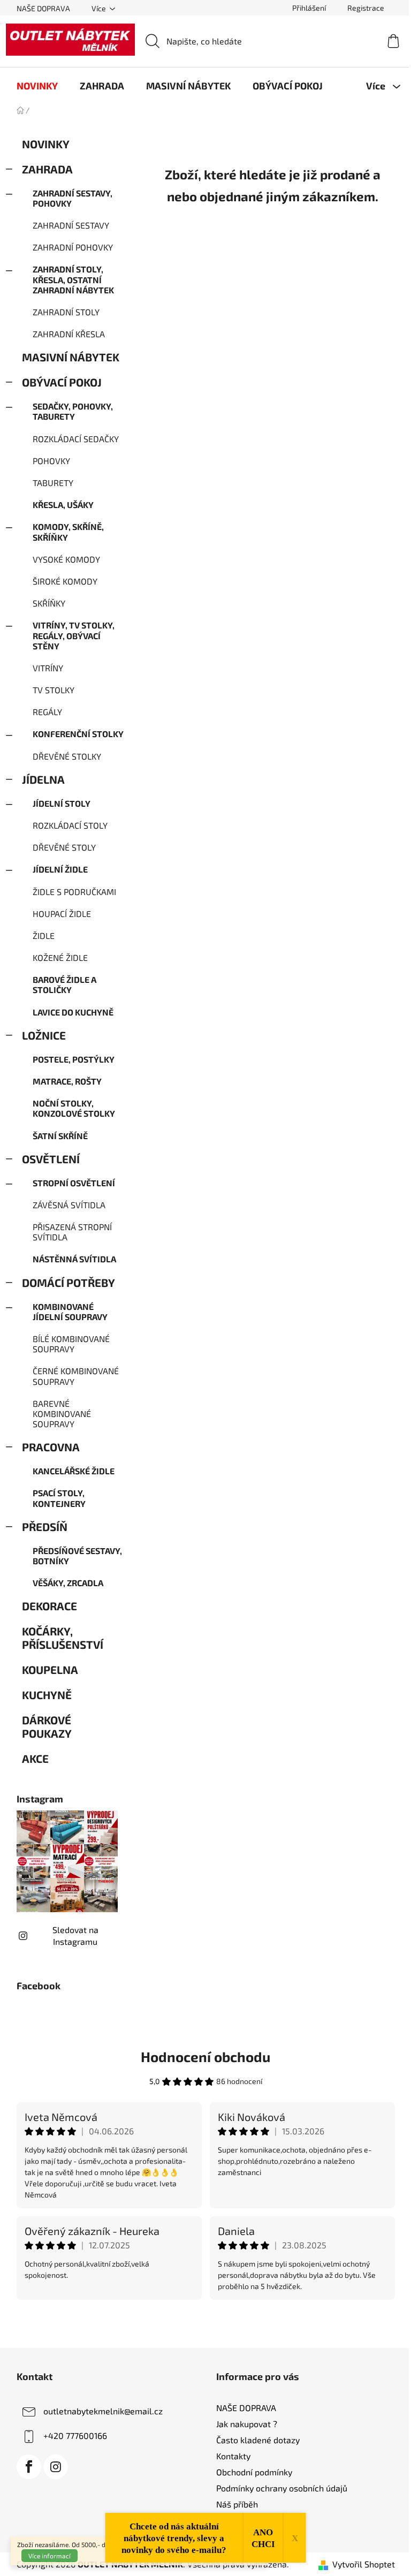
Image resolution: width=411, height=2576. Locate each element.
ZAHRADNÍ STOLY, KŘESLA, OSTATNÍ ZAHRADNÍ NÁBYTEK (73, 279)
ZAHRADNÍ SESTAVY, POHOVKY (73, 198)
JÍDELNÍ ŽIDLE (60, 869)
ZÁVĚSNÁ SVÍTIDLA (69, 1205)
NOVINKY (45, 144)
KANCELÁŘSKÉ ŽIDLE (74, 1471)
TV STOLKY (54, 690)
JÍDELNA (43, 779)
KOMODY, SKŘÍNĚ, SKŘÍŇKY (68, 532)
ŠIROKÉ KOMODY (65, 581)
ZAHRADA (47, 169)
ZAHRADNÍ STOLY (66, 312)
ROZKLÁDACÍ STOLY (70, 825)
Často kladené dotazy (258, 2440)
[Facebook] (29, 2467)
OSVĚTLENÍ (51, 1159)
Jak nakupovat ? (247, 2424)
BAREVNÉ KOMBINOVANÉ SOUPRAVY (62, 1414)
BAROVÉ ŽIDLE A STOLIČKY (64, 984)
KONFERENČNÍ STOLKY (78, 734)
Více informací (50, 2556)
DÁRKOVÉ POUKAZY (47, 1726)
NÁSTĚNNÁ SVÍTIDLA (74, 1259)
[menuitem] (37, 86)
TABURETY (53, 483)
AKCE (35, 1758)
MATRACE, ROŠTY (67, 1081)
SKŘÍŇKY (49, 603)
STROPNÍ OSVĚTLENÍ (74, 1183)
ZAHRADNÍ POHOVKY (73, 247)
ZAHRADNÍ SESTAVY (71, 225)
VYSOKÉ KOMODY (66, 559)
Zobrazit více (205, 2323)
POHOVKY (51, 461)
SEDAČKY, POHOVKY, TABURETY (73, 411)
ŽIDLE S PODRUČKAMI (74, 892)
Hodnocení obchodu (205, 2056)
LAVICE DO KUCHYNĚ (73, 1012)
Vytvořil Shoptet (364, 2564)
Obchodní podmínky (254, 2472)
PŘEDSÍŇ (45, 1526)
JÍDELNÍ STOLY (62, 803)
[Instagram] (56, 2467)
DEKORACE (50, 1606)
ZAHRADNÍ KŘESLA (69, 334)
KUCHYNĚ (47, 1695)
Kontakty (233, 2456)
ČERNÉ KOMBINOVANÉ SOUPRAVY (76, 1376)
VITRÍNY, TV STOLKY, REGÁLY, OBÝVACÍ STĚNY (74, 635)
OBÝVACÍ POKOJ (62, 382)
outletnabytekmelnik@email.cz (103, 2410)
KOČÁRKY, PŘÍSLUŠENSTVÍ (63, 1638)
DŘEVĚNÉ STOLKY (67, 756)
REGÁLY (47, 712)
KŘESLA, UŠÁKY (63, 505)
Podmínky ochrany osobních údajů (282, 2488)
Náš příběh (237, 2504)
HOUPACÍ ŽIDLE (62, 914)
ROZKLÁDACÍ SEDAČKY (76, 439)
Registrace (366, 8)
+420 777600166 (75, 2435)
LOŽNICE (44, 1035)
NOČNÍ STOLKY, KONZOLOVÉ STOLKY (74, 1108)
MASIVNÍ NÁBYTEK (71, 357)
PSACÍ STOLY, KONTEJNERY (59, 1498)
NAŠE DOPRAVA (43, 8)
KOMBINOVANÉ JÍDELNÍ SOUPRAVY (70, 1312)
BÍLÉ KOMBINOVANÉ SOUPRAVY (71, 1344)
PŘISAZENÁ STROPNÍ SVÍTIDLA (72, 1232)
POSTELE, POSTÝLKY (74, 1059)
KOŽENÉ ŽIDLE (60, 957)
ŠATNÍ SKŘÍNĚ (60, 1136)
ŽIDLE (44, 935)
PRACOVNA (51, 1447)
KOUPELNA (50, 1669)
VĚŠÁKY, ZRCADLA (68, 1583)
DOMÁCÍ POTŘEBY (68, 1282)
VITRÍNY (48, 668)
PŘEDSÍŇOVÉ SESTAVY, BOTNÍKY (77, 1556)
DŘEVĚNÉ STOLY (64, 847)
